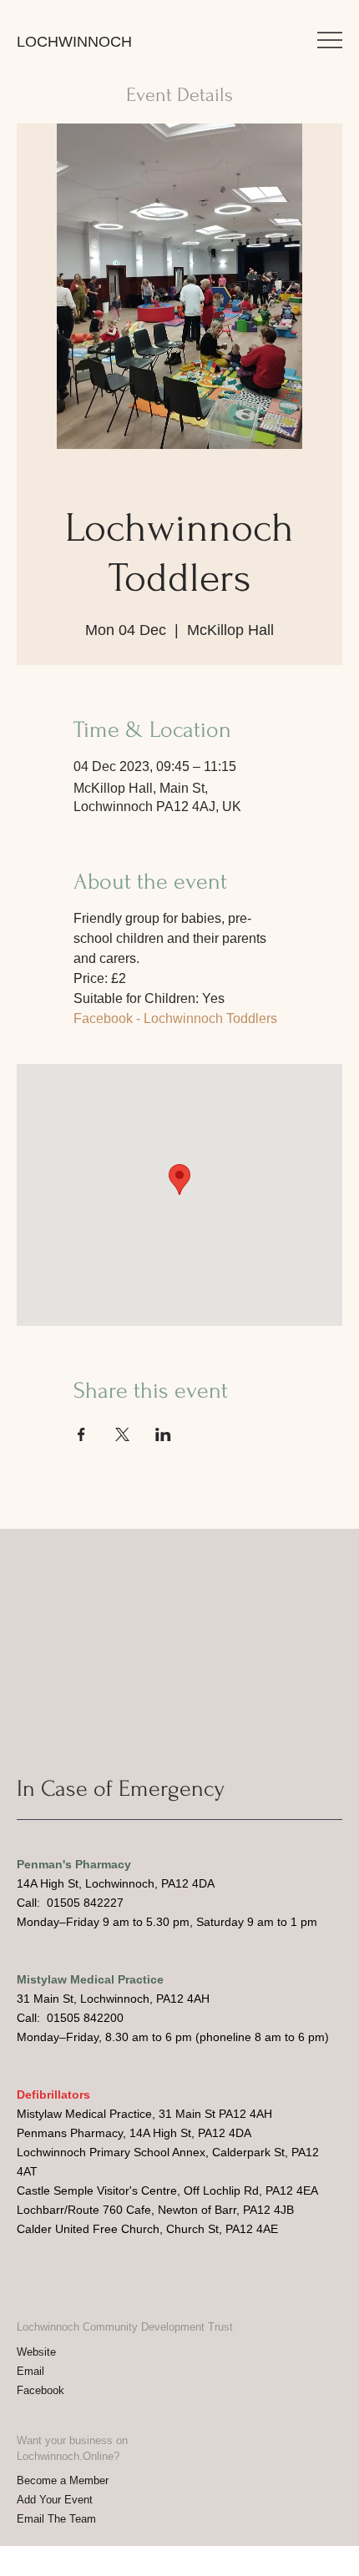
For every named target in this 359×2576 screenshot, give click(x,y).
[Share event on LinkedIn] (163, 1434)
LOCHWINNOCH (74, 42)
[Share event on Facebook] (81, 1434)
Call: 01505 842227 (70, 1903)
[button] (330, 40)
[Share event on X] (122, 1434)
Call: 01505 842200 (70, 2018)
